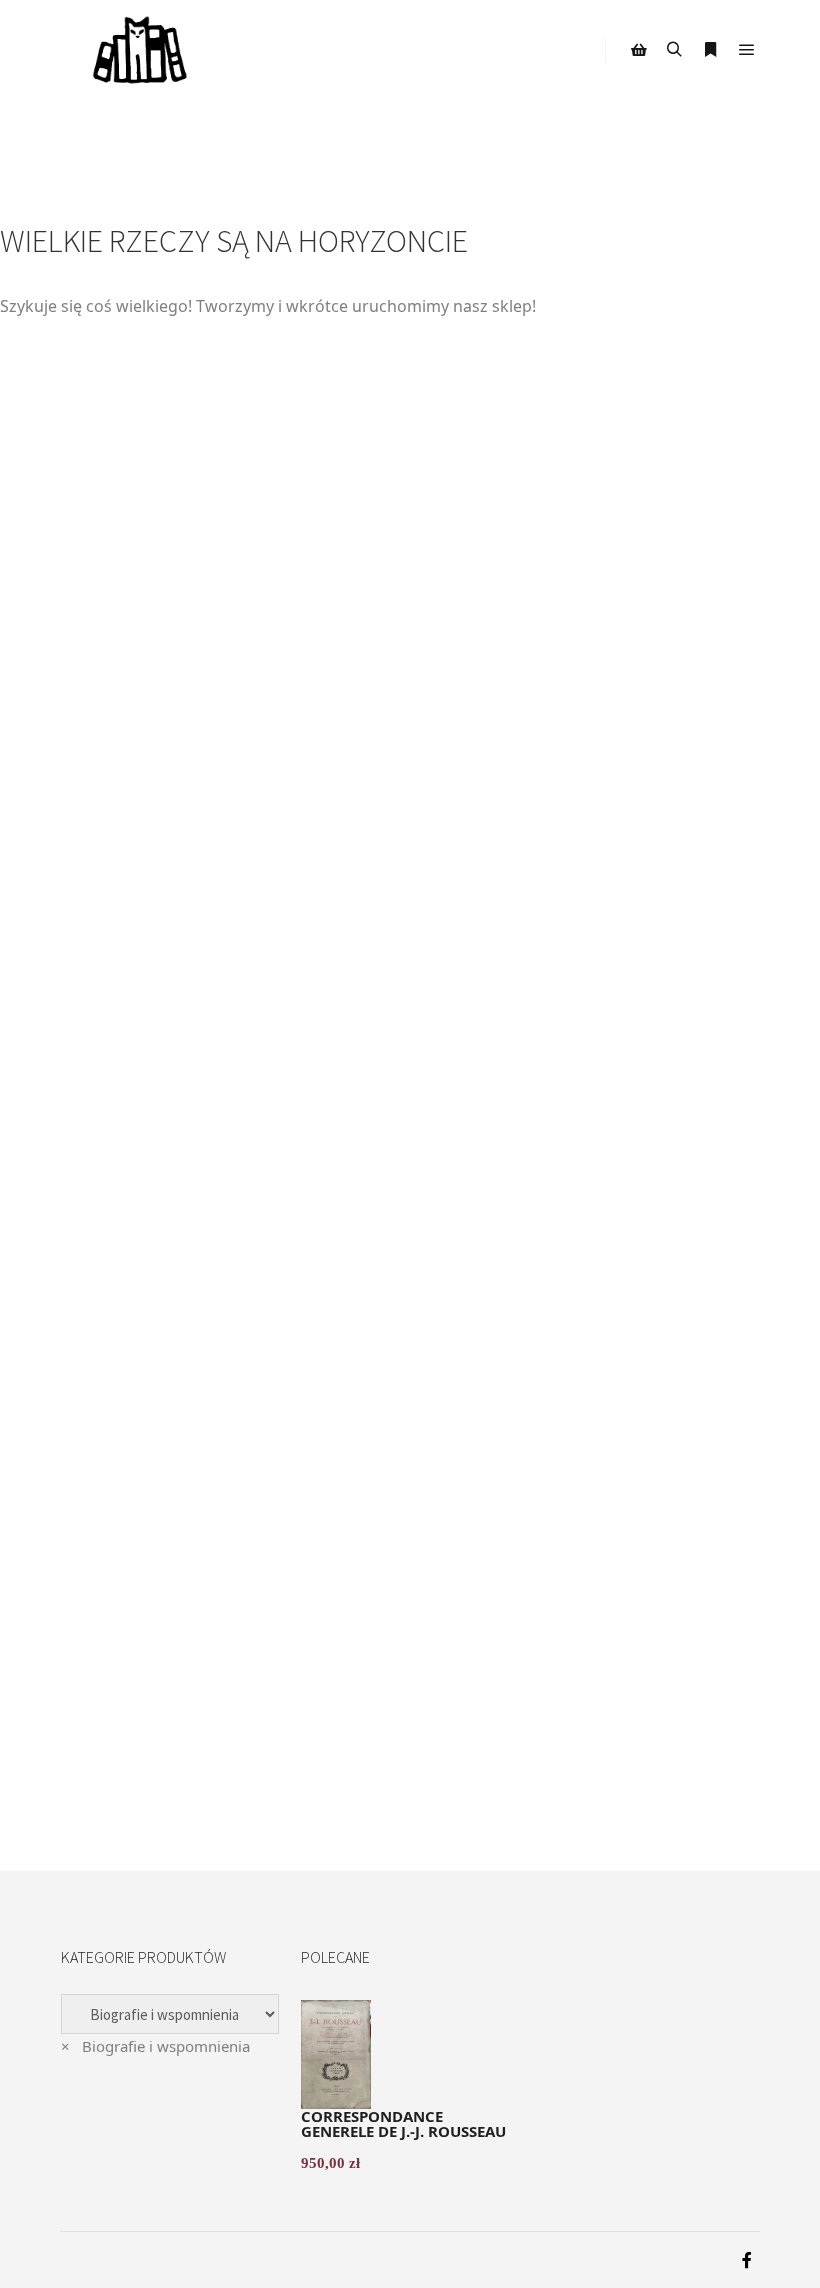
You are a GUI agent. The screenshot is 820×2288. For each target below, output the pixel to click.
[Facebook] (747, 2260)
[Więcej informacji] (711, 50)
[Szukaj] (675, 50)
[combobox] (155, 2046)
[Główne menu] (747, 50)
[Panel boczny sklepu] (639, 50)
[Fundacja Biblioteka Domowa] (140, 50)
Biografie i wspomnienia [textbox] (155, 2046)
